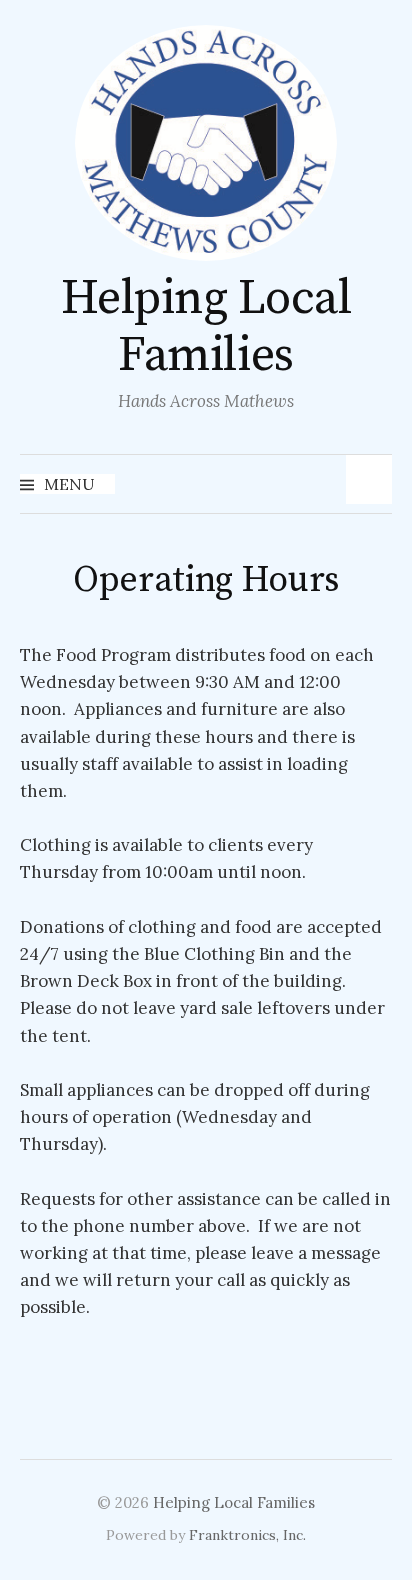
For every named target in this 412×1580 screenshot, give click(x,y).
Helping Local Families (206, 328)
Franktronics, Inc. (247, 1535)
